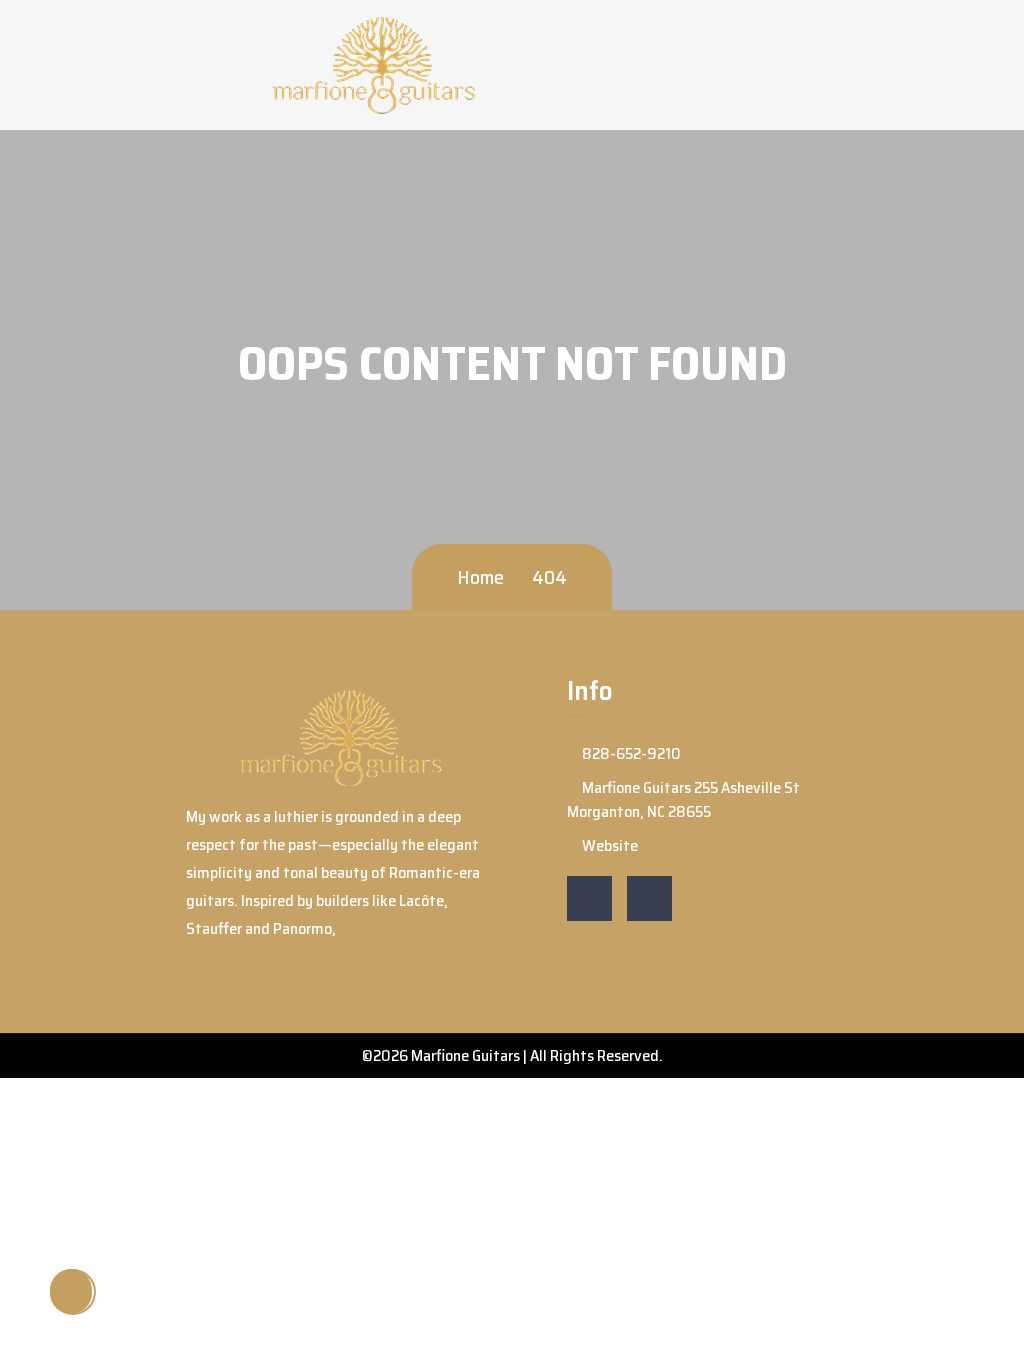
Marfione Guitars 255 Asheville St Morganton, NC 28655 (683, 799)
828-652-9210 (630, 753)
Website (608, 845)
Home (480, 577)
